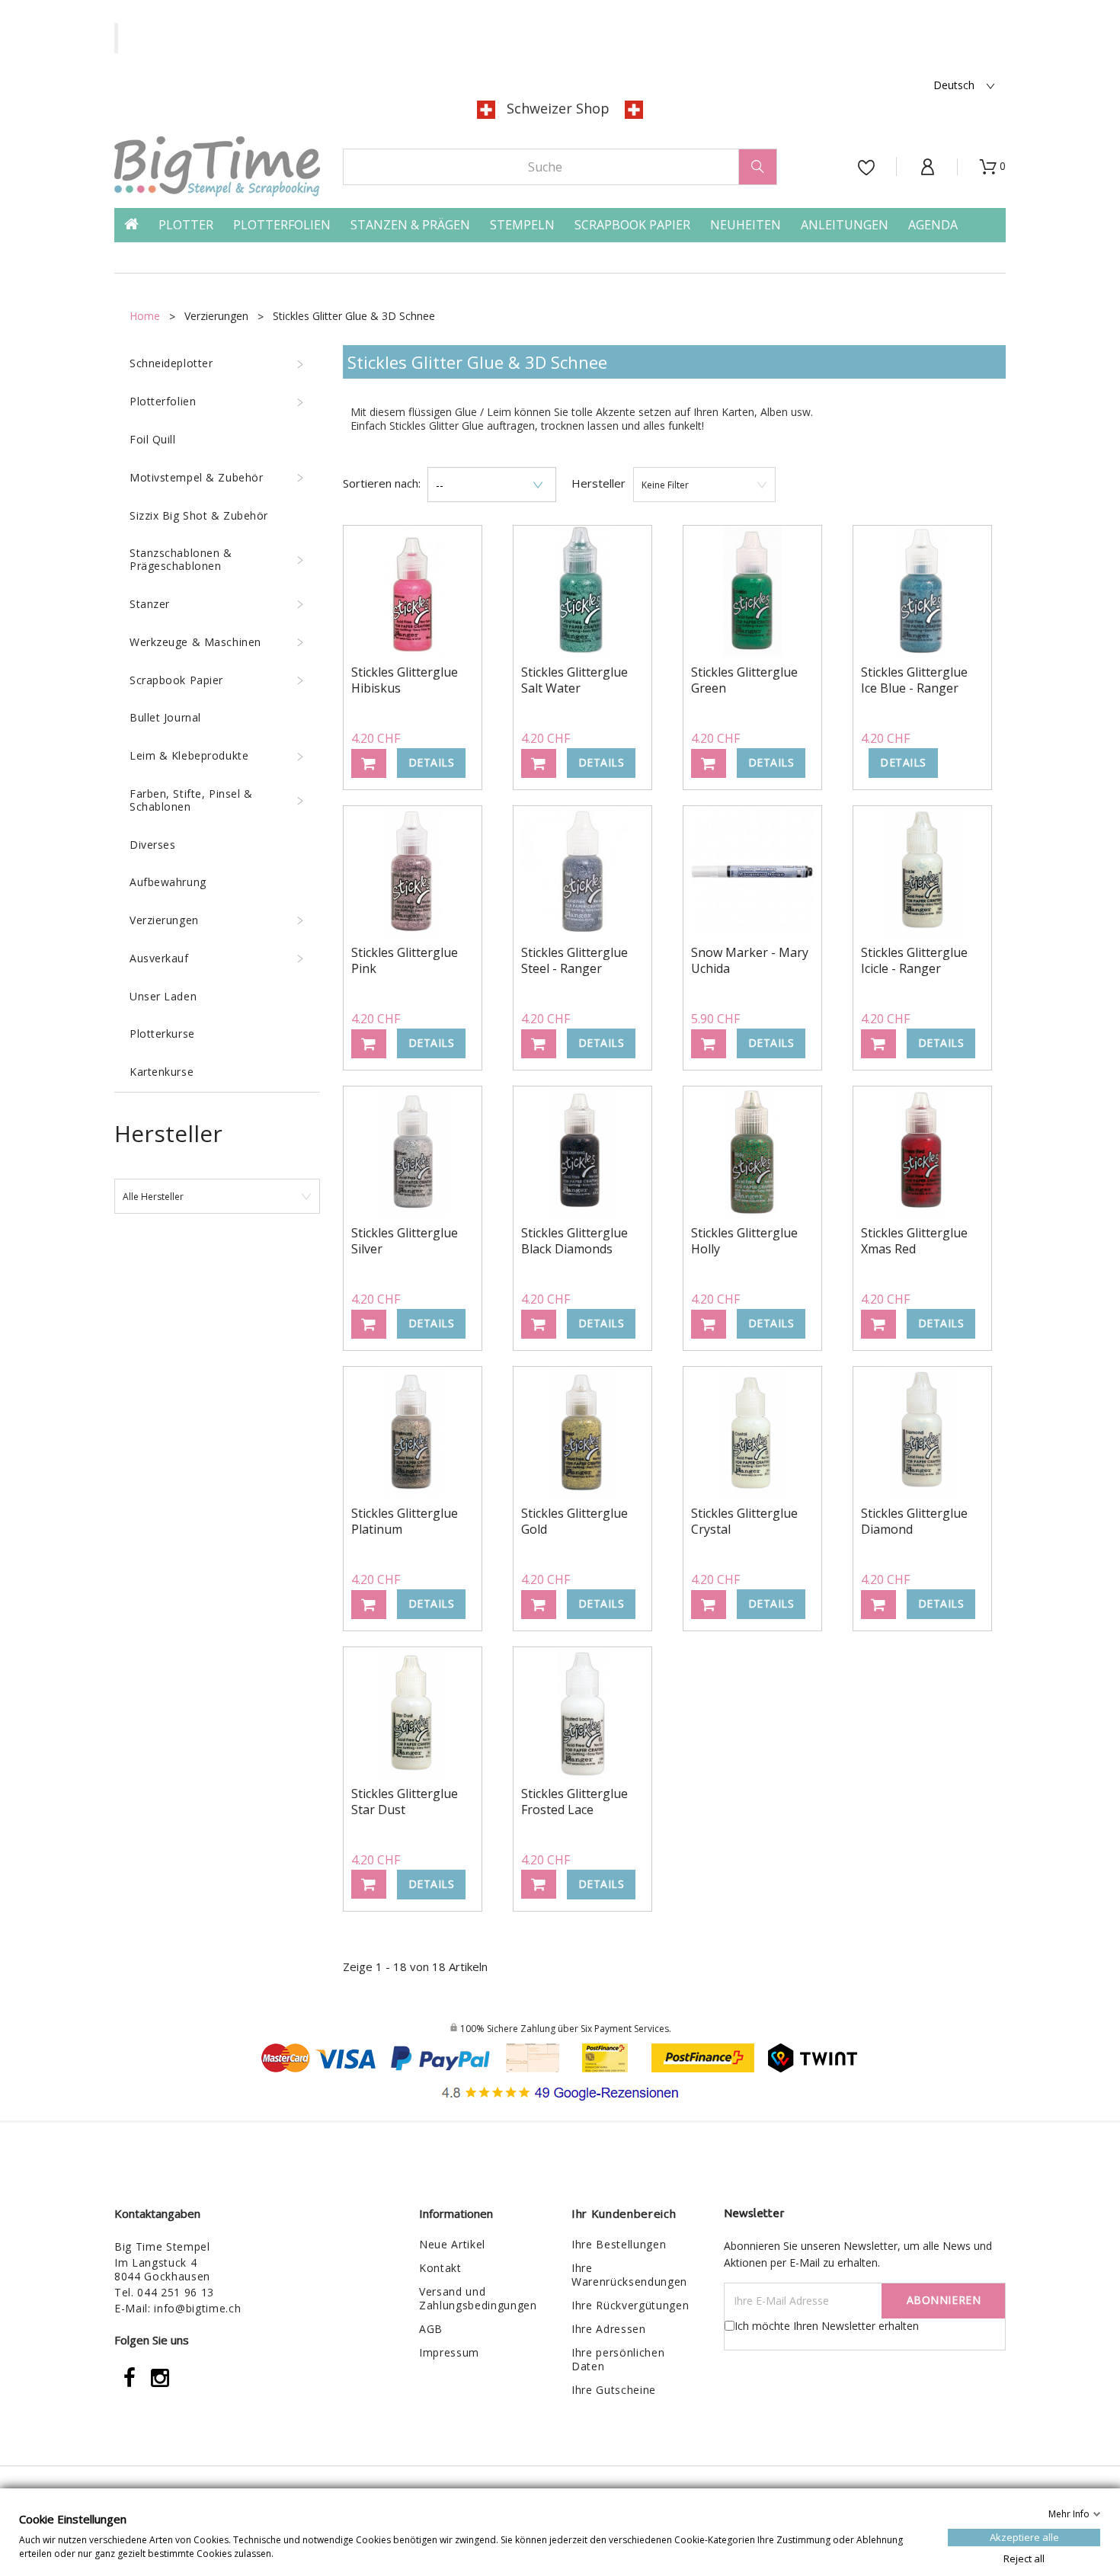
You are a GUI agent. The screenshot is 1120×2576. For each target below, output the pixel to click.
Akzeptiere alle (1024, 2536)
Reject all (1024, 2558)
